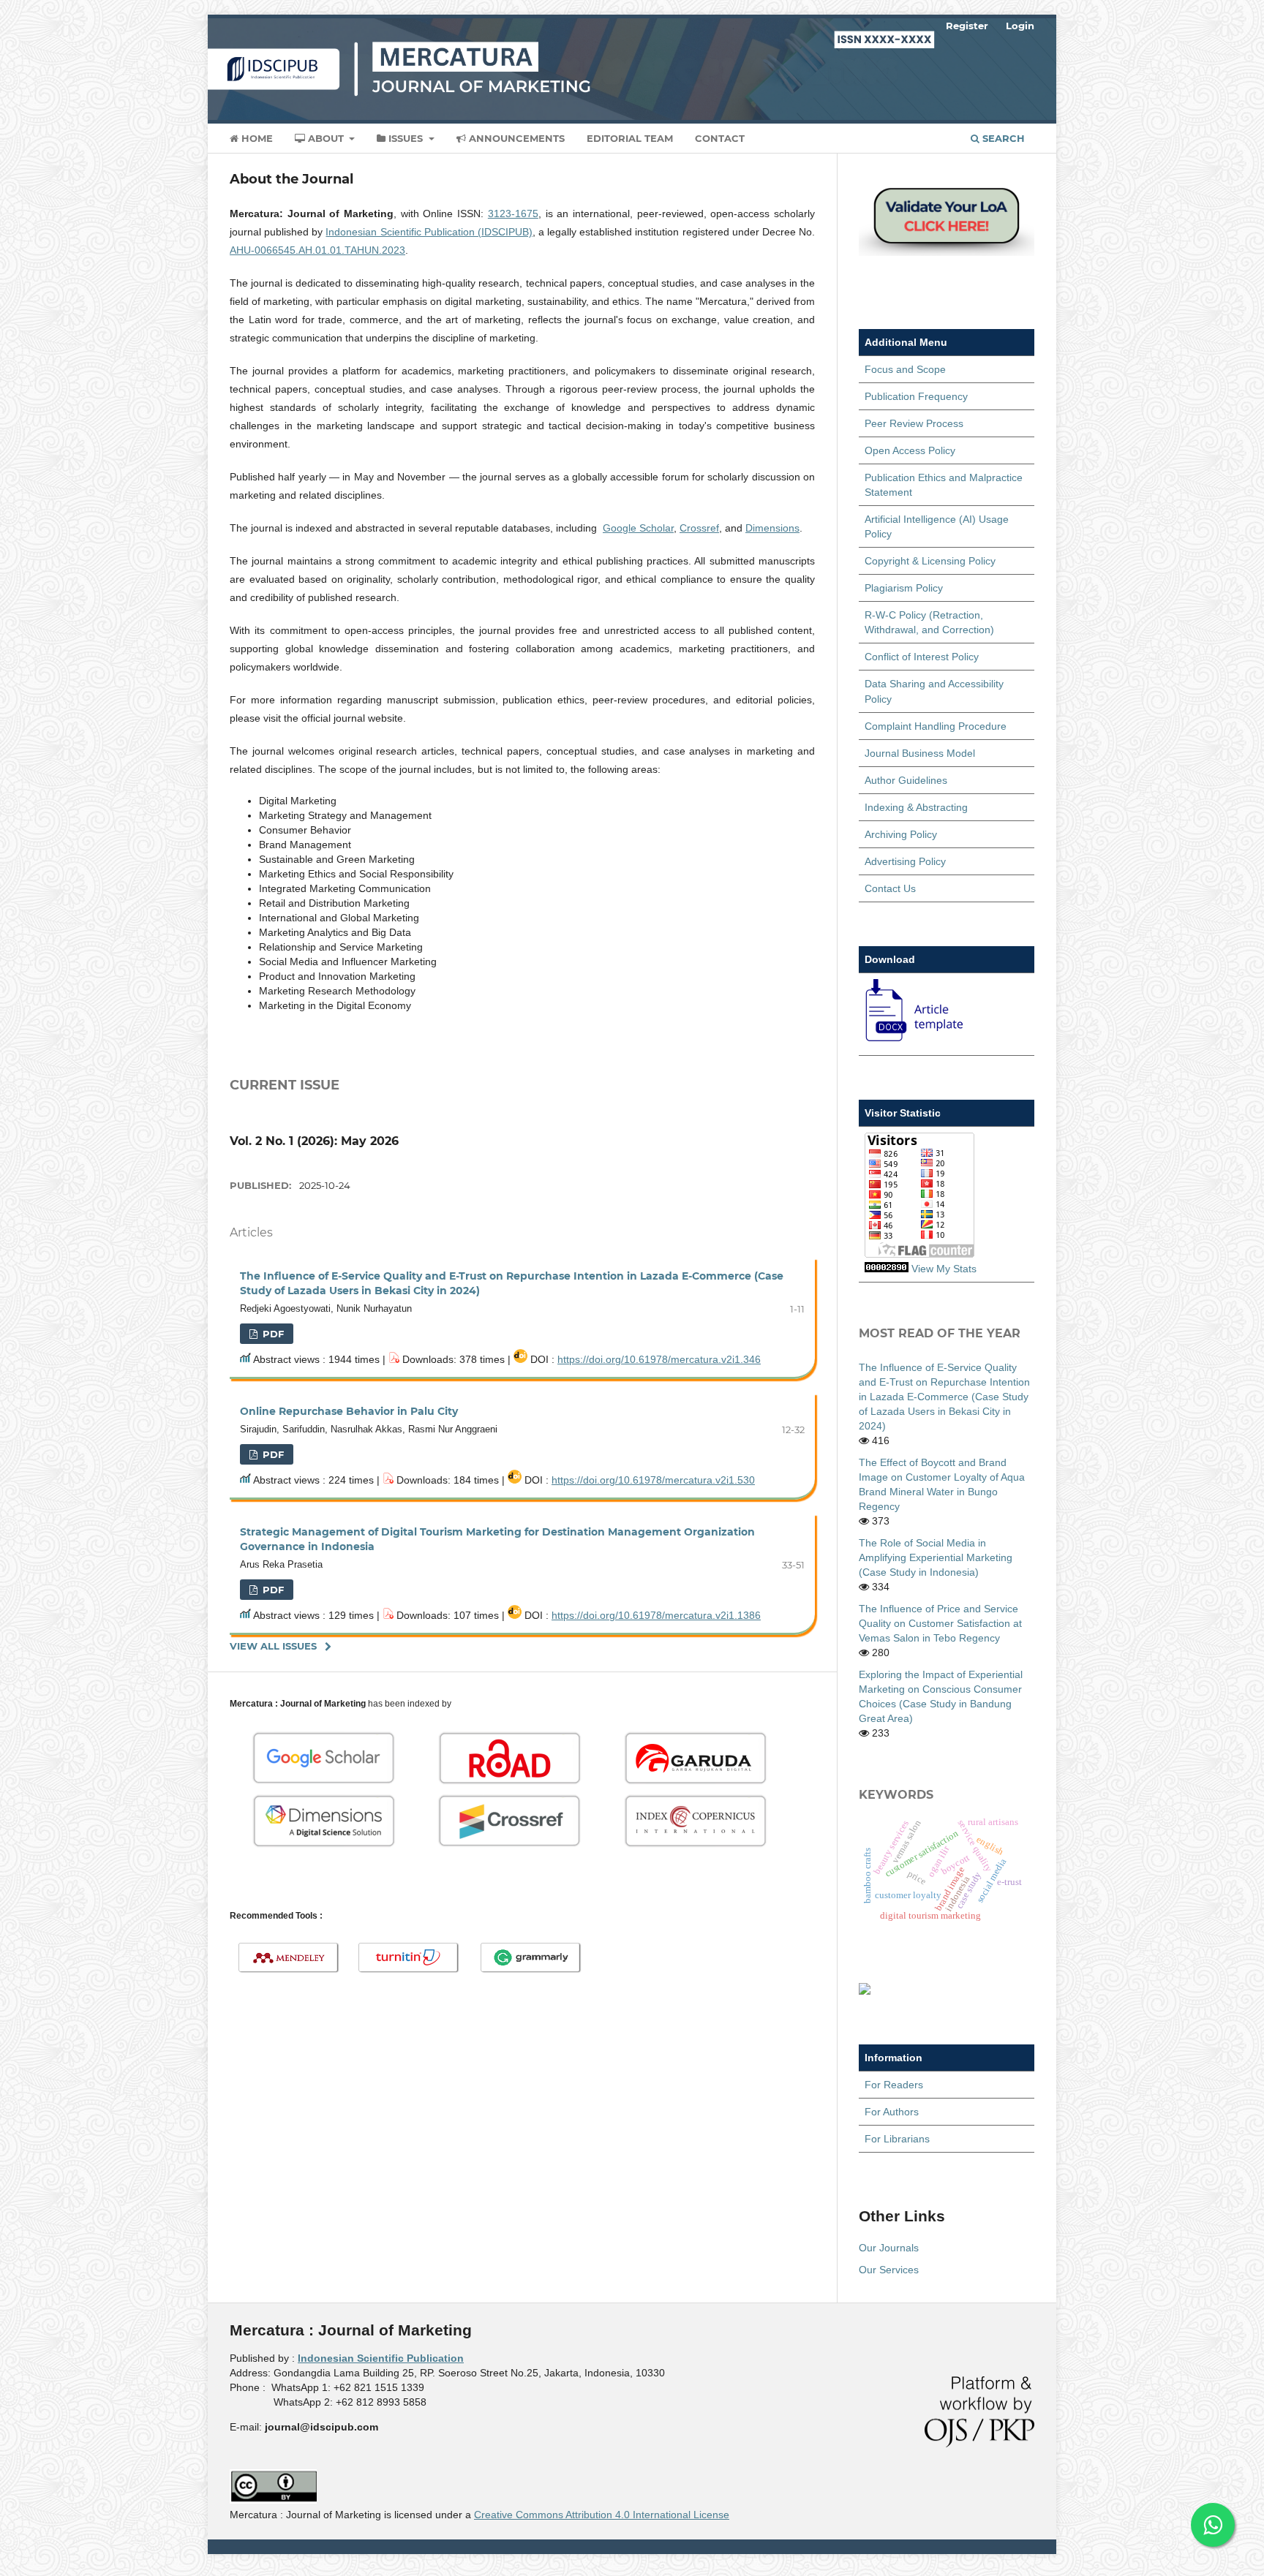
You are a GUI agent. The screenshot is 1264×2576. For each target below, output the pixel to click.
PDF (272, 1334)
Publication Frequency (916, 396)
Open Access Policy (910, 450)
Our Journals (889, 2248)
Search (1002, 138)
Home (256, 138)
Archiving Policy (901, 834)
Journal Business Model (920, 753)
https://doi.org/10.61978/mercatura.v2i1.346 (659, 1359)
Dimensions (772, 528)
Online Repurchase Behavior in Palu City (349, 1411)
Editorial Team (630, 138)
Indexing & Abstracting (916, 807)
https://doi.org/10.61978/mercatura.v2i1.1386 (656, 1615)
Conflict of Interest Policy (922, 657)
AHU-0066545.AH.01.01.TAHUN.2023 (317, 250)
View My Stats (944, 1269)
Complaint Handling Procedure (936, 726)
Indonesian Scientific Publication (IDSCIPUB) (429, 232)
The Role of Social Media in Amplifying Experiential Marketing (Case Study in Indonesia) (936, 1557)
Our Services (889, 2270)
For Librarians (897, 2139)
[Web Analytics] (887, 1269)
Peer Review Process (914, 423)
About (326, 138)
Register (967, 26)
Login (1020, 26)
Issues (406, 138)
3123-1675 (513, 214)
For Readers (894, 2085)
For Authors (892, 2112)
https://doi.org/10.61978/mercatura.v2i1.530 (653, 1480)
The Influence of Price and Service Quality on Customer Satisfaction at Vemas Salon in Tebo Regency (940, 1623)
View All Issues (273, 1646)
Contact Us (890, 888)
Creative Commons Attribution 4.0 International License (602, 2515)
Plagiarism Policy (904, 588)
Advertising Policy (905, 861)
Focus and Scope (905, 369)
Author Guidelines (906, 780)
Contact (720, 138)
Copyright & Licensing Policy (930, 561)
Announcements (515, 138)
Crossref (699, 528)
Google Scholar (638, 528)
